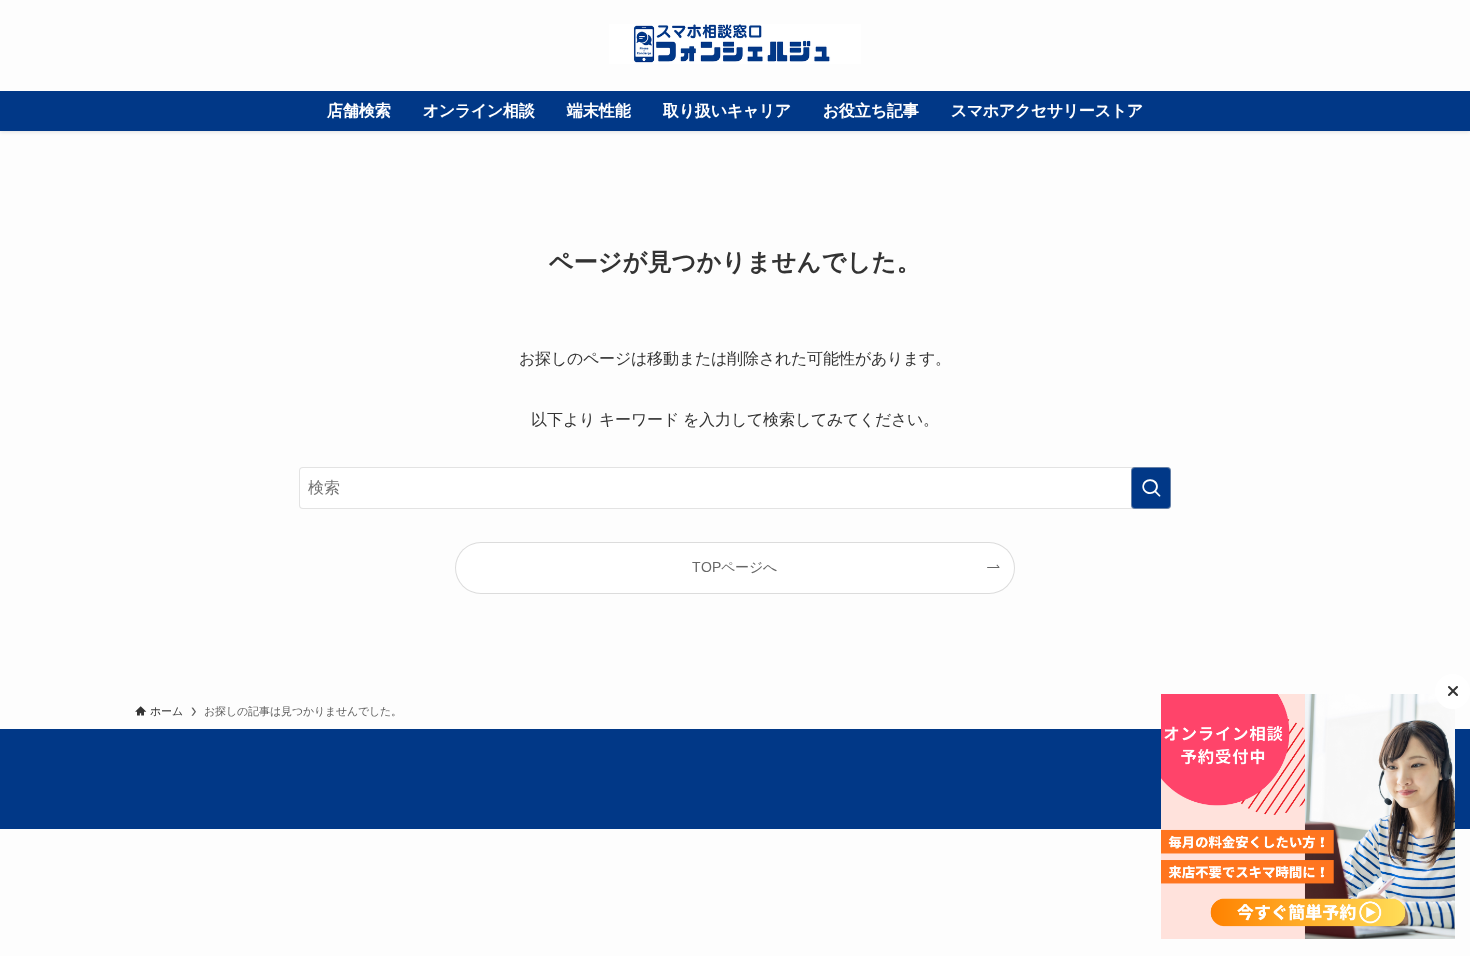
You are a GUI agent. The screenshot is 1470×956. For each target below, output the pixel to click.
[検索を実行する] (1151, 488)
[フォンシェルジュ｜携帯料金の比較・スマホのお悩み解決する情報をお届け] (735, 44)
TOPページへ (734, 567)
